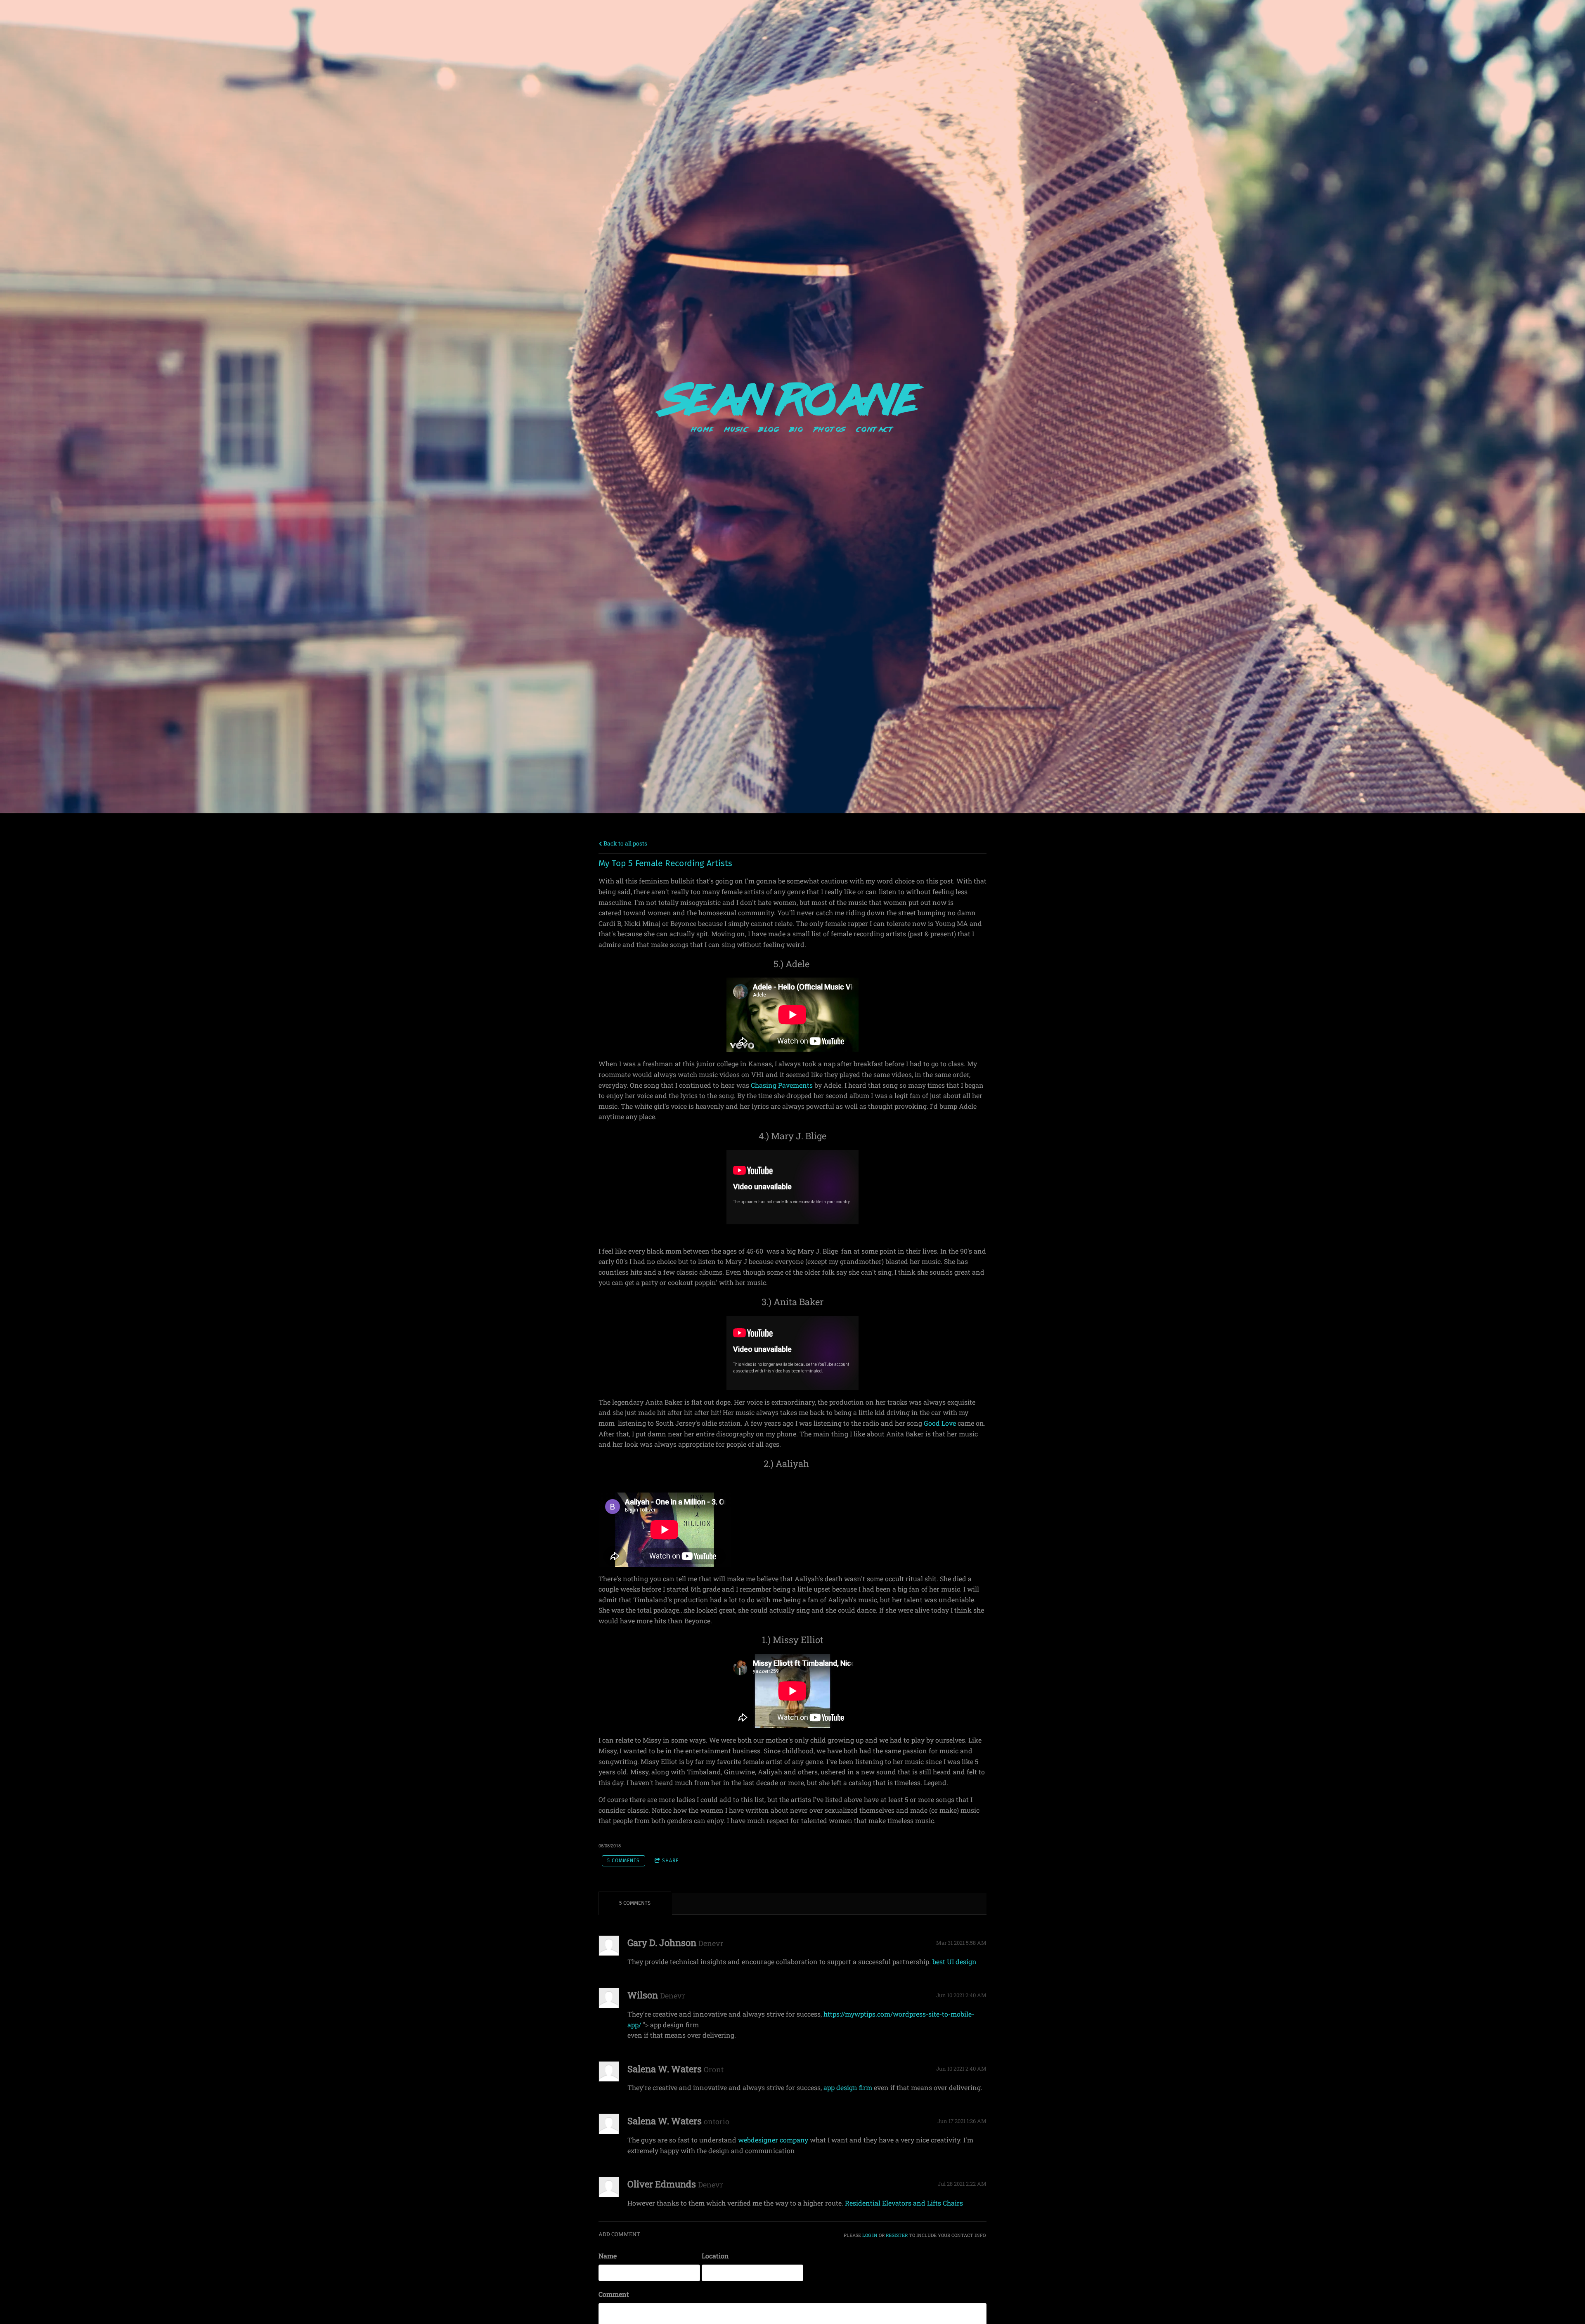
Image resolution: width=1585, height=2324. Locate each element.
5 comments (623, 1861)
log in (870, 2235)
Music (736, 429)
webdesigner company (773, 2140)
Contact (875, 429)
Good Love (940, 1423)
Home (702, 429)
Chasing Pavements (782, 1085)
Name (608, 2256)
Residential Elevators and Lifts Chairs (904, 2203)
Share (670, 1861)
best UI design (955, 1961)
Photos (830, 429)
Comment (614, 2294)
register (897, 2235)
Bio (797, 429)
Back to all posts (625, 843)
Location (715, 2256)
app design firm (848, 2087)
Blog (769, 429)
